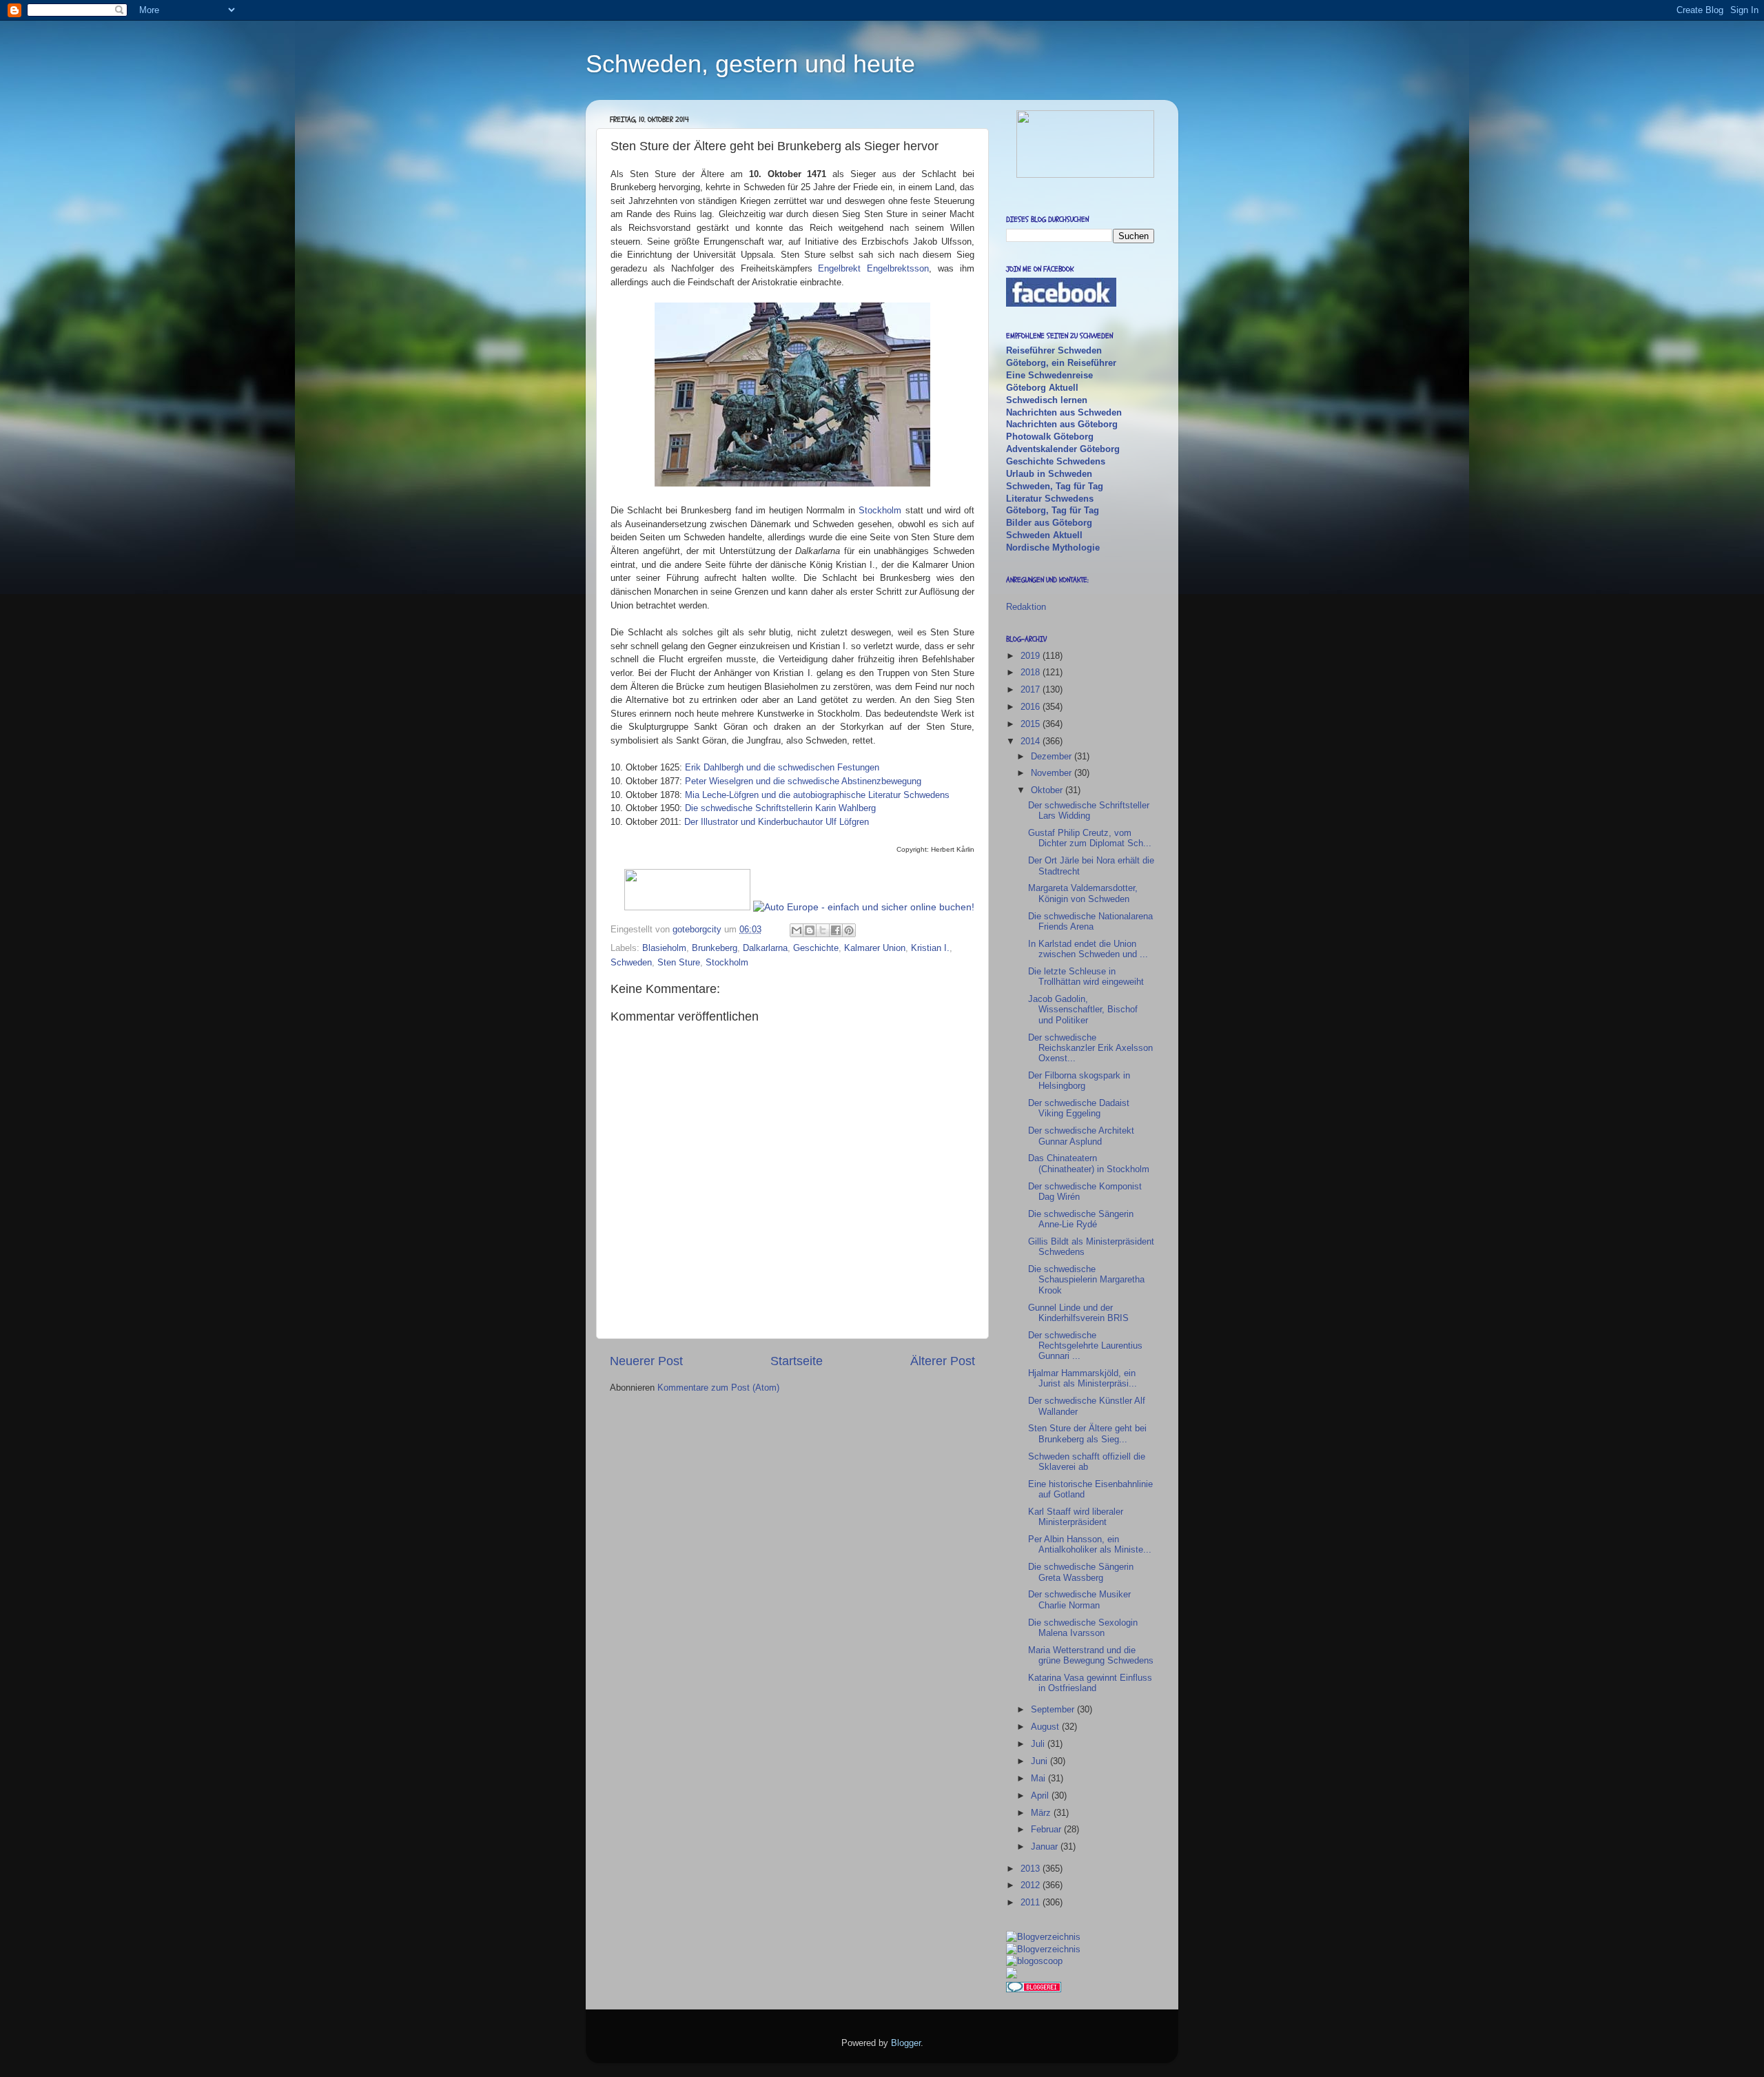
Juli (1039, 1744)
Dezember (1053, 756)
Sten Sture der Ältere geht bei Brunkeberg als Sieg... (1087, 1433)
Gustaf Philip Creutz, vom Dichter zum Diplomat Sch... (1090, 838)
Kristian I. (930, 948)
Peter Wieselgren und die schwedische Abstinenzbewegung (803, 781)
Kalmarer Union (875, 948)
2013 (1032, 1869)
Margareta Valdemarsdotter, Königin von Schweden (1083, 893)
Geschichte (816, 948)
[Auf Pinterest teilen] (849, 930)
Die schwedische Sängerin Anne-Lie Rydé (1081, 1219)
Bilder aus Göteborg (1049, 523)
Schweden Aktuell (1044, 535)
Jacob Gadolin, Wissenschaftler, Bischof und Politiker (1083, 1010)
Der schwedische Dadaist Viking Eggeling (1079, 1108)
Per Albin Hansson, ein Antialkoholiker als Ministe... (1090, 1544)
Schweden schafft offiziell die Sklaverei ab (1087, 1462)
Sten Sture (679, 962)
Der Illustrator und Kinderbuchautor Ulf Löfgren (777, 822)
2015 (1032, 724)
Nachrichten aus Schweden (1064, 412)
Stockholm (880, 510)
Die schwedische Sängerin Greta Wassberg (1081, 1572)
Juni (1040, 1761)
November (1053, 773)
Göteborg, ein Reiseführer (1061, 363)
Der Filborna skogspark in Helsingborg (1079, 1081)
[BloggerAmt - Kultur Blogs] (1043, 1937)
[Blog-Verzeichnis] (1034, 1989)
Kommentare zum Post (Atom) (718, 1388)
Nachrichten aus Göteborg (1062, 424)
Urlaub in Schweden (1049, 474)
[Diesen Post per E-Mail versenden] (797, 930)
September (1054, 1709)
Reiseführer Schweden (1054, 350)
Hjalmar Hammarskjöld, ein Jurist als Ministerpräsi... (1083, 1378)
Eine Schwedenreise (1049, 375)
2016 (1032, 707)
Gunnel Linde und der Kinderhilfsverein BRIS (1078, 1313)
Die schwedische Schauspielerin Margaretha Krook (1086, 1280)
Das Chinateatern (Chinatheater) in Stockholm (1089, 1163)
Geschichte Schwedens (1056, 461)
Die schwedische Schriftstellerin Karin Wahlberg (780, 808)
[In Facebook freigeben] (836, 930)
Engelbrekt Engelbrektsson (873, 268)
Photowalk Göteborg (1050, 437)
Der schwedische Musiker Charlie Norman (1079, 1599)
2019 (1032, 656)
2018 (1032, 672)
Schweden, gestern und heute (750, 64)
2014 (1032, 741)
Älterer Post (943, 1361)
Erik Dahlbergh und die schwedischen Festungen (782, 767)
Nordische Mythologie (1053, 548)
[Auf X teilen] (823, 930)
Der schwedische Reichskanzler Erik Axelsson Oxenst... (1090, 1048)
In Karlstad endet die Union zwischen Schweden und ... (1088, 949)
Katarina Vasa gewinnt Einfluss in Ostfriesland (1090, 1683)
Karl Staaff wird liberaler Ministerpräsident (1076, 1517)
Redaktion (1026, 607)
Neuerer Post (646, 1361)
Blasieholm (664, 948)
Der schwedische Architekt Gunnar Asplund (1081, 1136)
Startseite (797, 1361)
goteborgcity (698, 929)
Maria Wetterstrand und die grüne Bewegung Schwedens (1091, 1655)
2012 (1032, 1885)
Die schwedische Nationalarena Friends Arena (1090, 921)
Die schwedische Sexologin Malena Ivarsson (1083, 1628)
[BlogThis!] (810, 930)
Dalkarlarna (765, 948)
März (1042, 1813)
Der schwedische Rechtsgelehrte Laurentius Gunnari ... (1085, 1346)
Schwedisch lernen (1047, 400)
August (1046, 1727)
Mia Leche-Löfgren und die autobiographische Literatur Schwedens (817, 795)
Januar (1046, 1846)
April (1041, 1795)
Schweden (631, 962)
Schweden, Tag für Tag (1055, 486)
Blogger (906, 2043)
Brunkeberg (715, 948)
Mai (1039, 1778)
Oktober (1048, 790)
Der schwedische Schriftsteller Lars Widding (1089, 810)
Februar (1047, 1829)
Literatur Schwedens (1050, 499)
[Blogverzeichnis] (1043, 1949)
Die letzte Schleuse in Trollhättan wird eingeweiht (1086, 976)
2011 (1032, 1902)
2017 (1032, 689)
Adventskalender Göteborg (1063, 449)
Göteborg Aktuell (1042, 388)
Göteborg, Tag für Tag (1053, 510)
